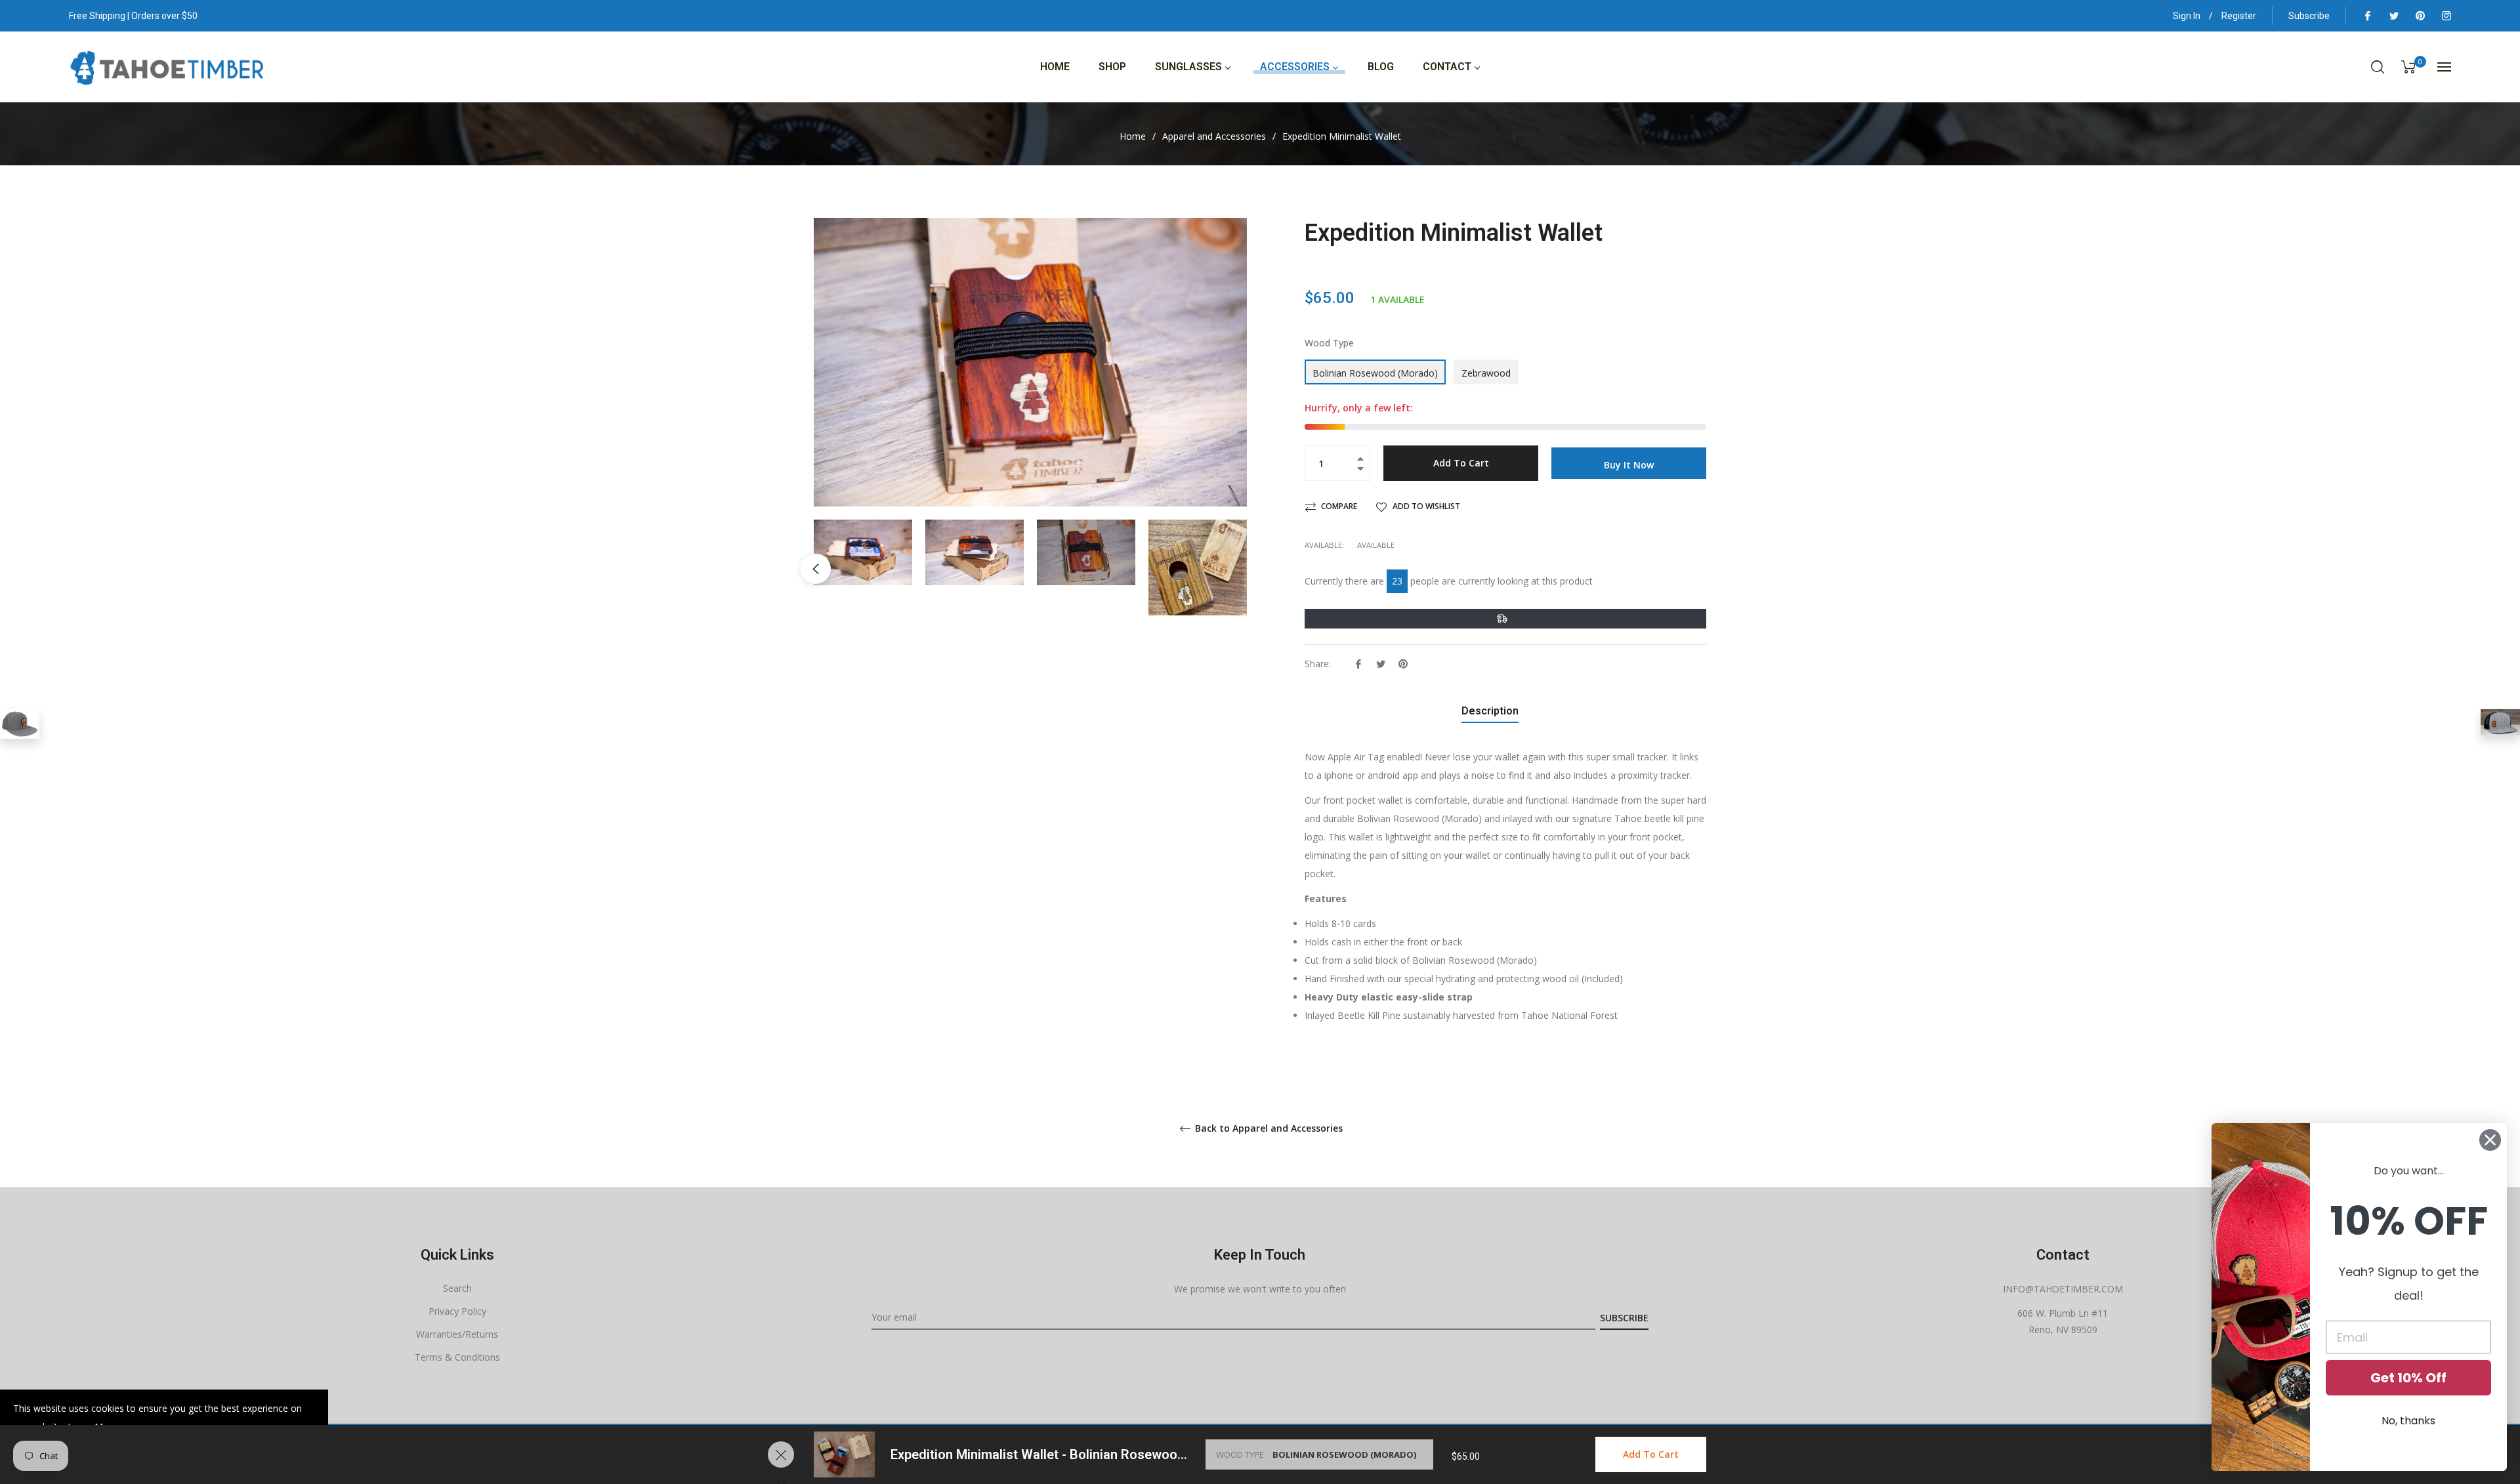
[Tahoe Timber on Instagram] (2446, 16)
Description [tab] (1490, 711)
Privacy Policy (457, 1311)
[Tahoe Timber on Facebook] (2367, 16)
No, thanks (2408, 1421)
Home (1133, 136)
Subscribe (2309, 16)
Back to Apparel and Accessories (1268, 1129)
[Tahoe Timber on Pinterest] (2420, 16)
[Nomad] (20, 724)
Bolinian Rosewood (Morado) (1375, 373)
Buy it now (1629, 465)
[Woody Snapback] (2500, 722)
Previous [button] (816, 569)
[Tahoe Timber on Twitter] (2393, 16)
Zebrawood (1486, 373)
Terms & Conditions (457, 1357)
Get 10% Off (2408, 1378)
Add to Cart (1651, 1454)
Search (457, 1288)
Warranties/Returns (457, 1334)
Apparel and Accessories (1214, 136)
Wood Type (1329, 343)
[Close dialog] (2490, 1140)
